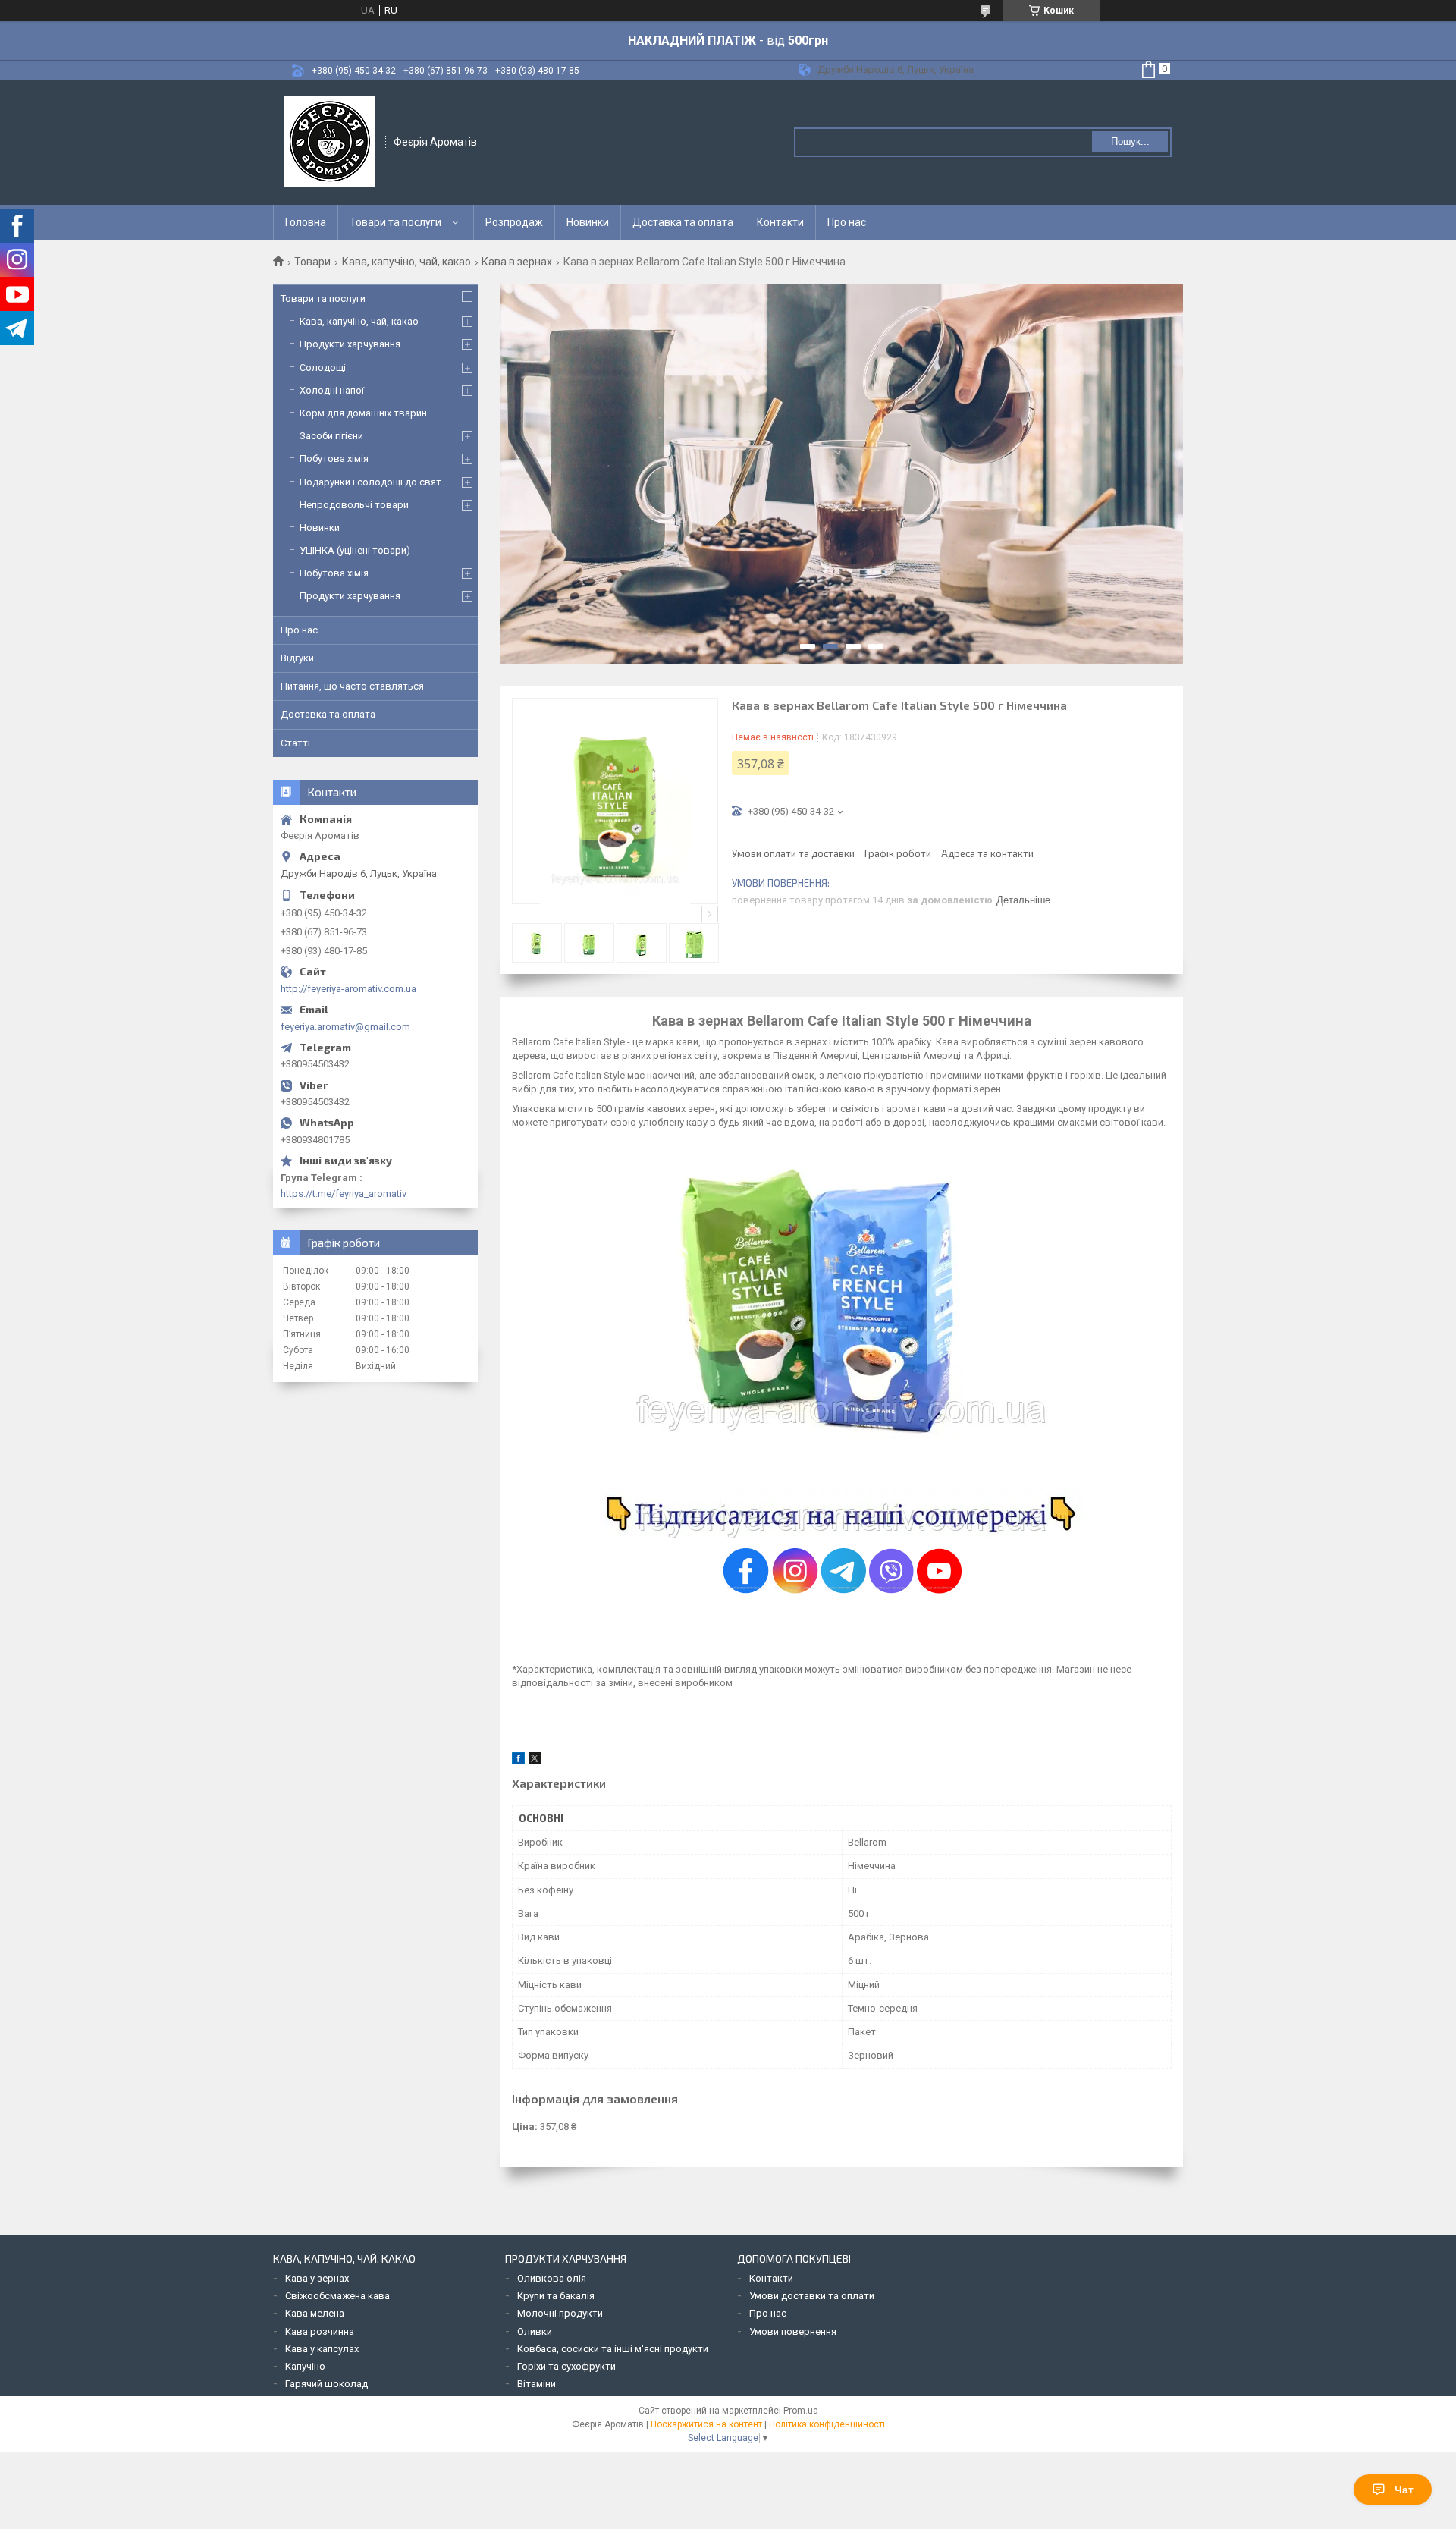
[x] (535, 1761)
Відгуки (297, 658)
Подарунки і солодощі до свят (370, 482)
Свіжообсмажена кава (337, 2296)
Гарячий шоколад (326, 2384)
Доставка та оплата (683, 222)
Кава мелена (315, 2313)
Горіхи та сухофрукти (566, 2366)
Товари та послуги (395, 222)
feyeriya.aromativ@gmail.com (345, 1027)
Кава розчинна (320, 2331)
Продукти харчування (350, 344)
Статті (295, 743)
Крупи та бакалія (556, 2296)
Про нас (847, 222)
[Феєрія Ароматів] (330, 141)
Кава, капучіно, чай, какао (406, 262)
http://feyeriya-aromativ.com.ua (348, 989)
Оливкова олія (552, 2278)
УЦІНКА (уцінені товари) (355, 550)
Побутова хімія (334, 459)
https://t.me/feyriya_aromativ (344, 1194)
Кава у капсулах (322, 2349)
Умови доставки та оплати (812, 2296)
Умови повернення (793, 2331)
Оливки (535, 2331)
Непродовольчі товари (354, 505)
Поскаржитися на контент (706, 2424)
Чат (1404, 2490)
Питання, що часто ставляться (352, 686)
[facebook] (518, 1761)
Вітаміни (537, 2384)
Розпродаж (514, 222)
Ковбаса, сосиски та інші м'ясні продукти (613, 2349)
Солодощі (323, 368)
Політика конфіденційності (827, 2424)
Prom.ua (801, 2411)
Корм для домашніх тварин (363, 413)
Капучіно (305, 2366)
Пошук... (1130, 141)
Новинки (588, 222)
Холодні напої (332, 390)
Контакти (780, 222)
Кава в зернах (517, 262)
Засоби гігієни (331, 436)
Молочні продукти (560, 2313)
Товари (312, 262)
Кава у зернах (317, 2278)
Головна (306, 222)
